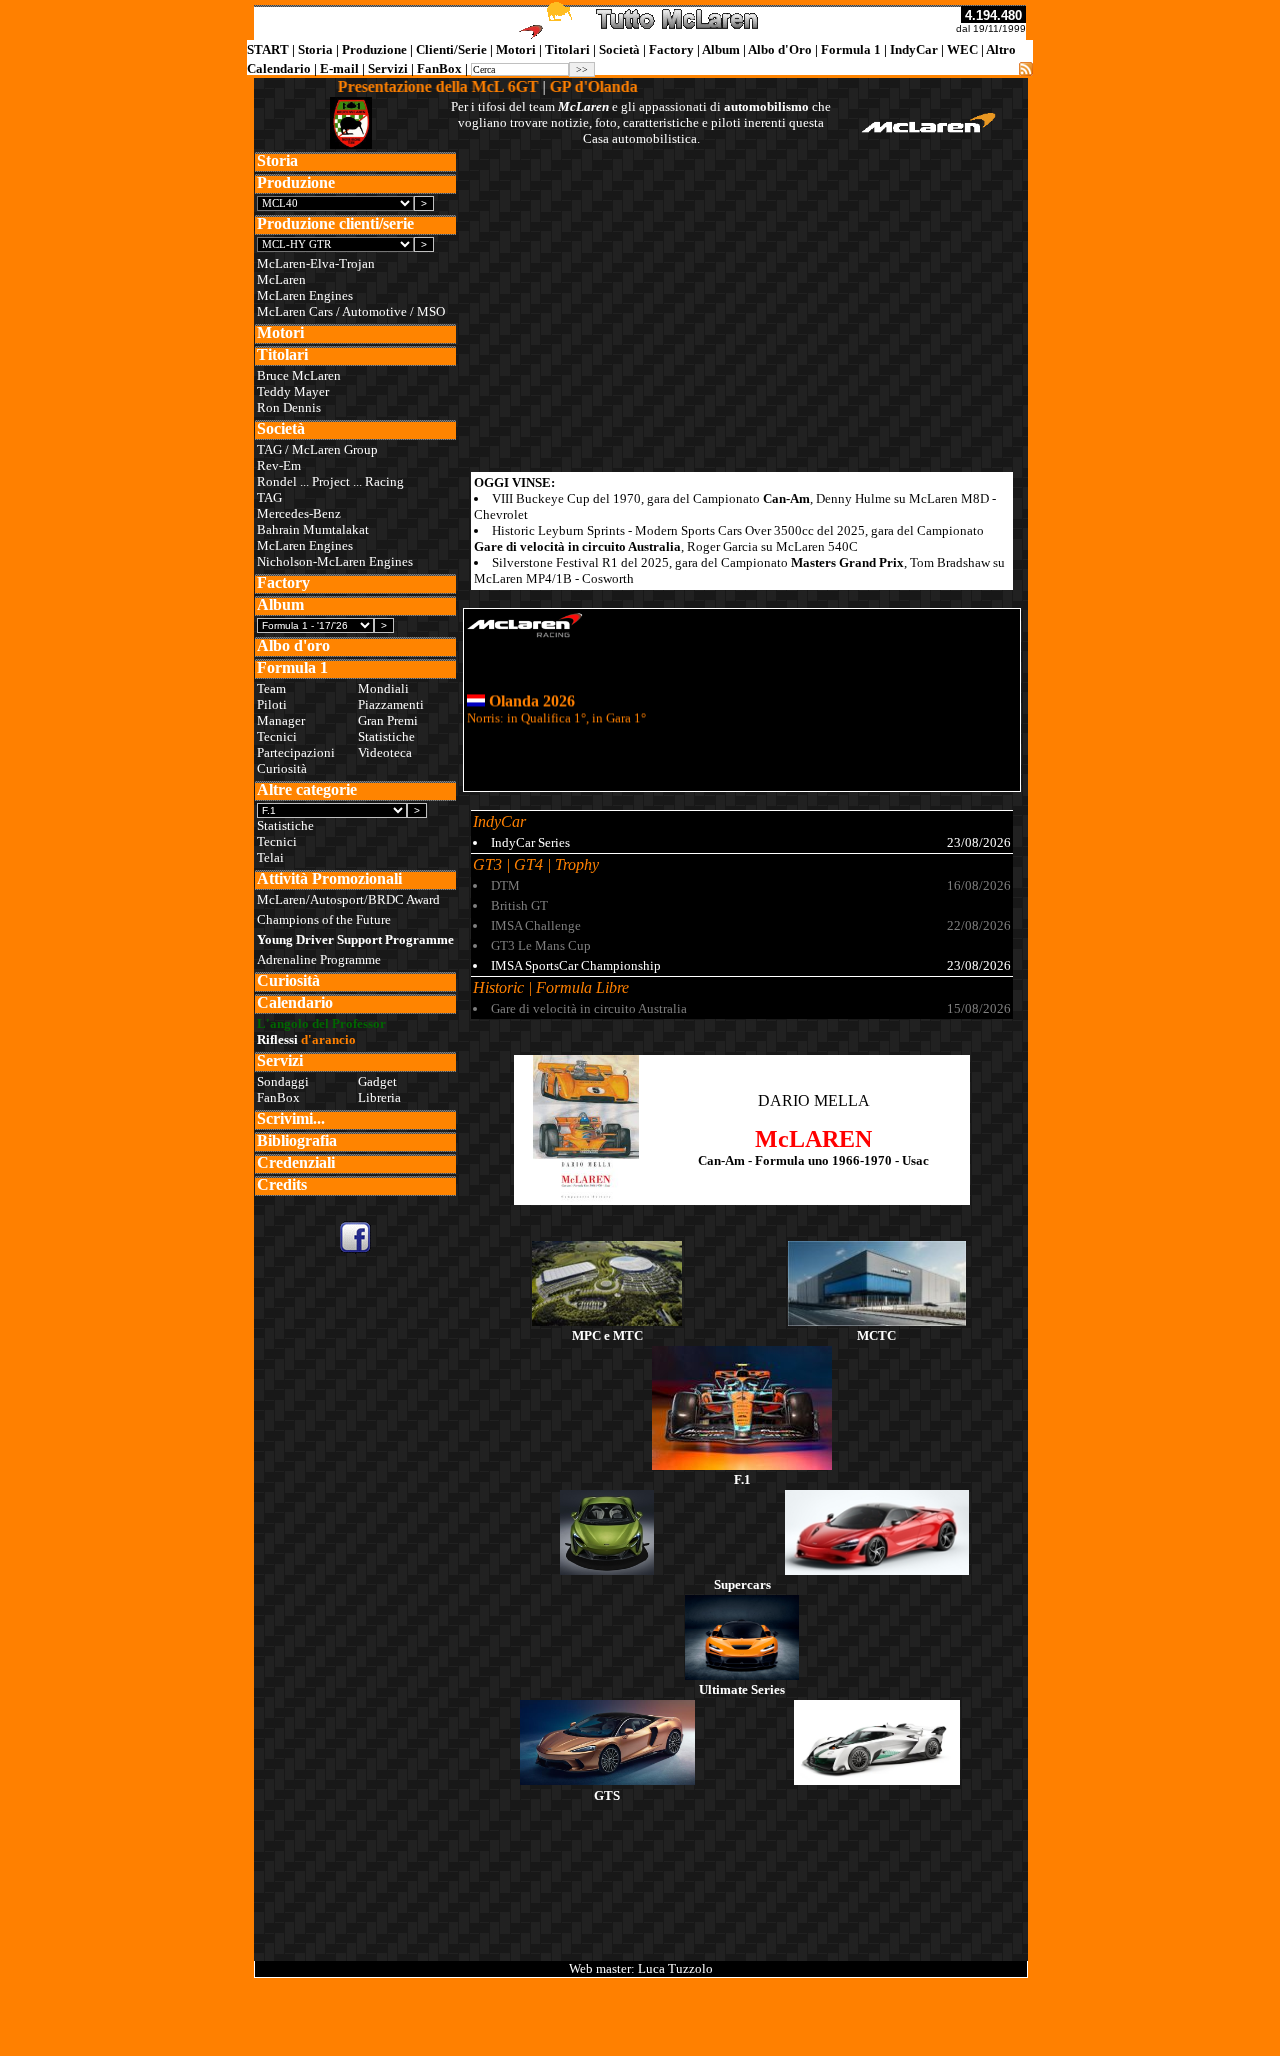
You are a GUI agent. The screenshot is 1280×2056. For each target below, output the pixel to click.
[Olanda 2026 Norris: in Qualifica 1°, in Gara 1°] (742, 782)
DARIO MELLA (814, 1100)
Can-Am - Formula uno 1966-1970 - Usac (813, 1160)
